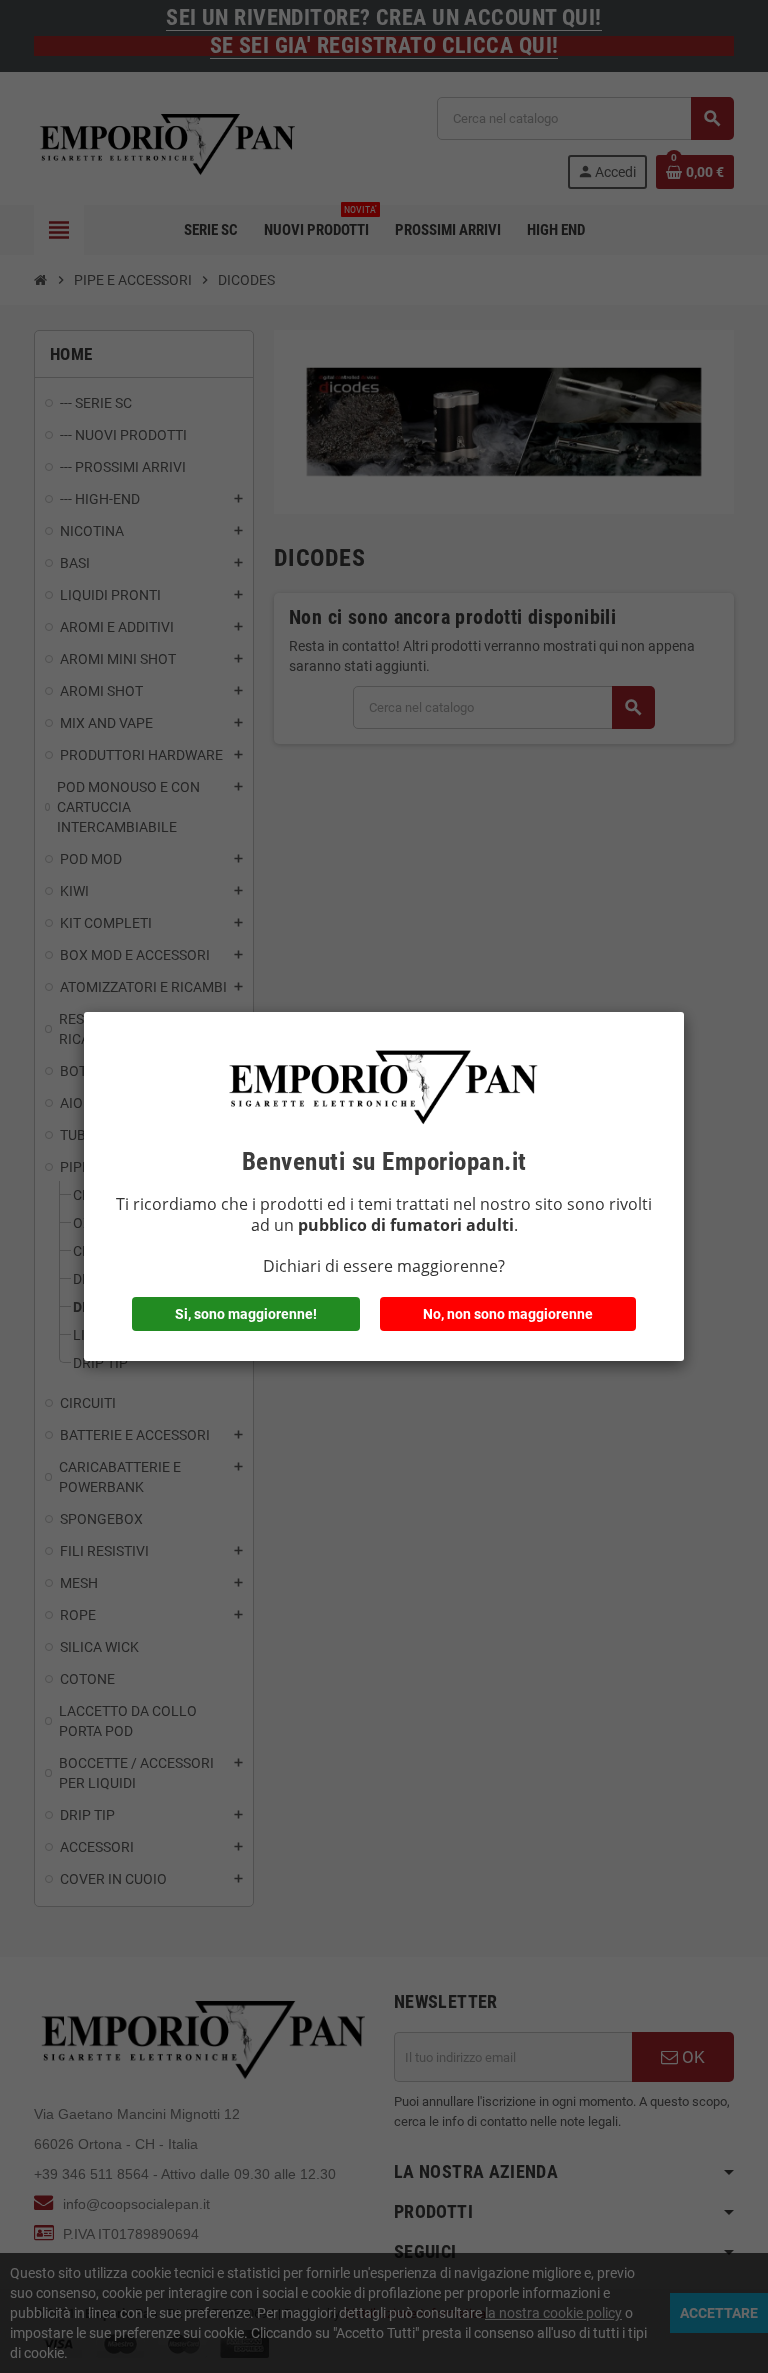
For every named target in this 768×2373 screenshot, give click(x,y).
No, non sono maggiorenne (508, 1314)
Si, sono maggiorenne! (246, 1314)
